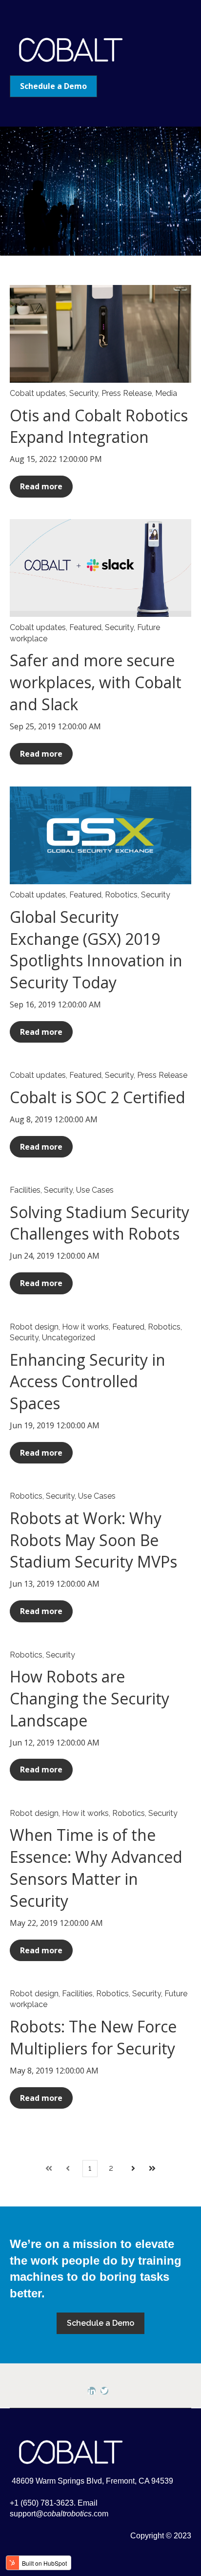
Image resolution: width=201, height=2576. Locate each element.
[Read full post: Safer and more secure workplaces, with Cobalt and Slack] (100, 568)
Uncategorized (69, 1338)
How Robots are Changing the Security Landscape (90, 1698)
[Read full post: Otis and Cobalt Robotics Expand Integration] (100, 334)
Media (166, 393)
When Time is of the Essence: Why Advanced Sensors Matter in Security (96, 1867)
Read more (41, 486)
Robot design (34, 1327)
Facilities (25, 1190)
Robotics (121, 895)
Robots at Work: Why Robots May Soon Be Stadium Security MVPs (93, 1540)
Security (84, 393)
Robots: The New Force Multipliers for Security (93, 2037)
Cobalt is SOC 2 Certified (98, 1097)
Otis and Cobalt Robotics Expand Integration (99, 426)
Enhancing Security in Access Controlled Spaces (88, 1382)
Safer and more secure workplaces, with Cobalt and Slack (96, 682)
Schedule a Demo (53, 86)
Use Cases (95, 1190)
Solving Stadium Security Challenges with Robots (100, 1223)
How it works (85, 1327)
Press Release (127, 393)
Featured (85, 627)
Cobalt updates (38, 393)
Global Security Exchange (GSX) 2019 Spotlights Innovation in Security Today (96, 950)
